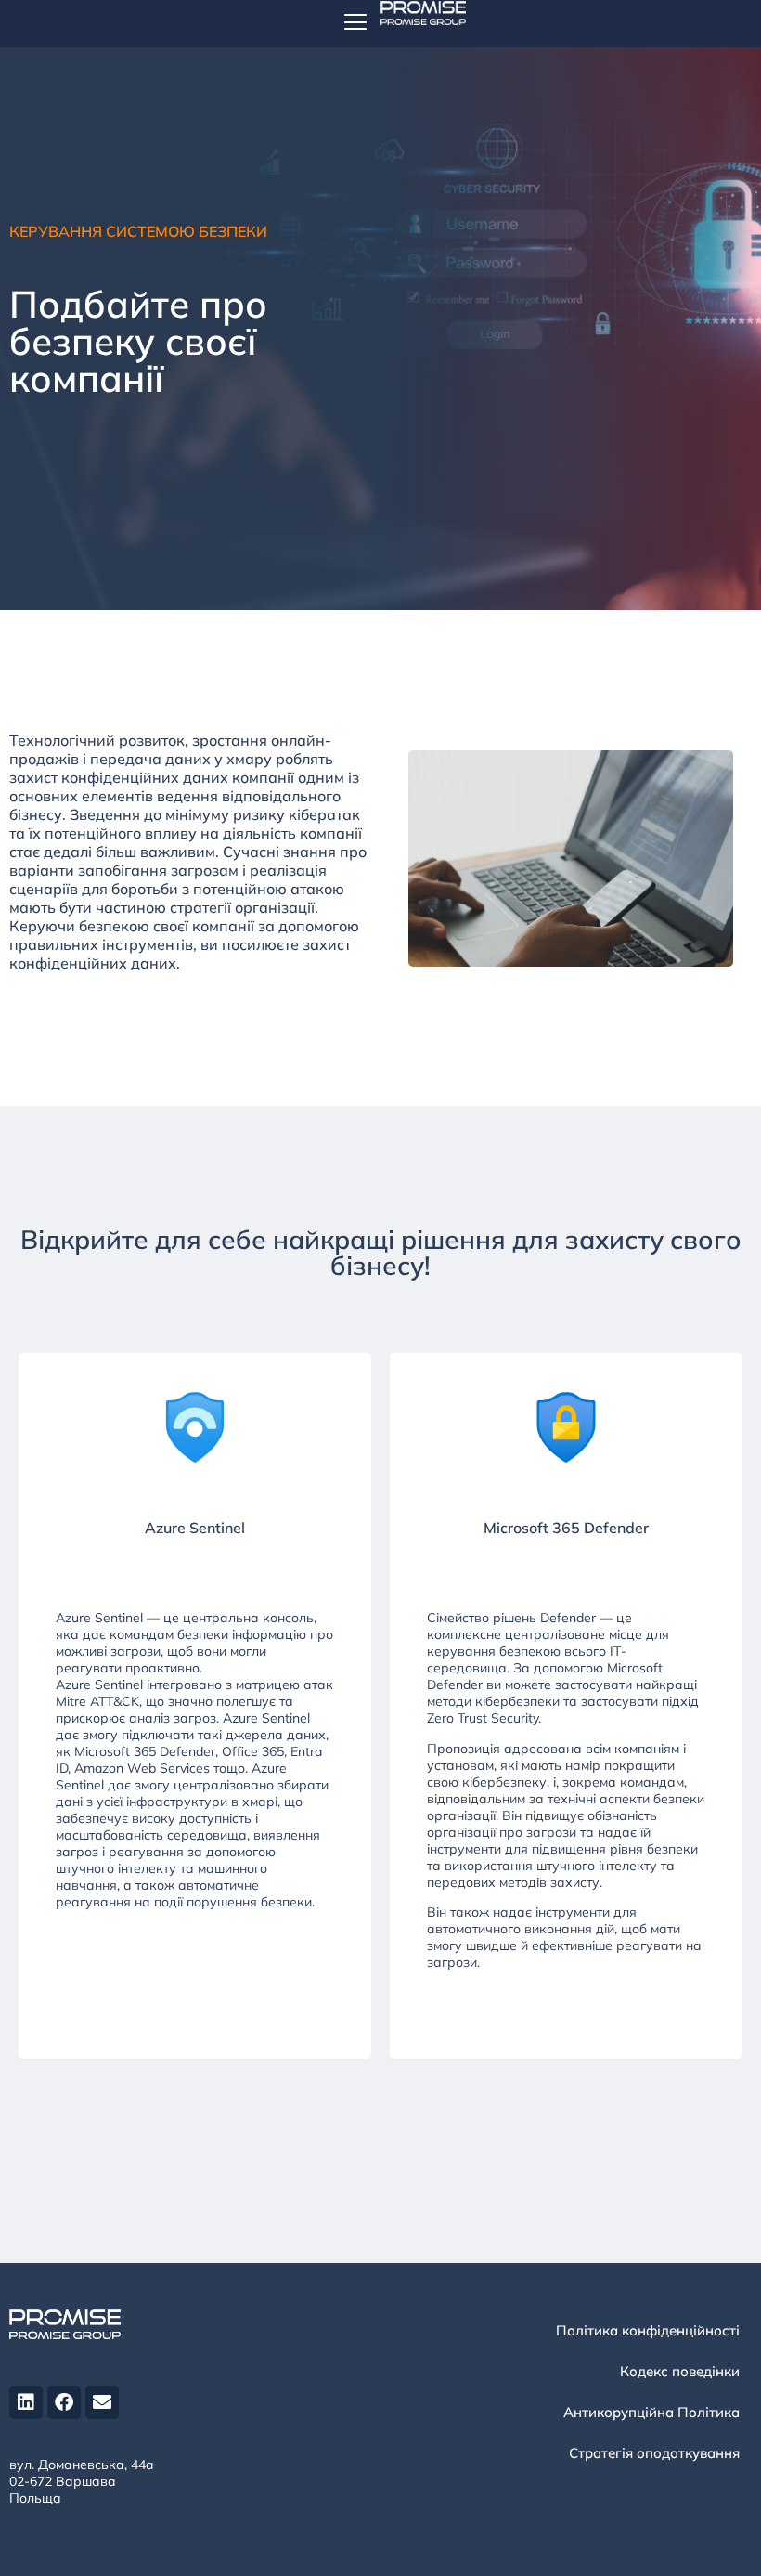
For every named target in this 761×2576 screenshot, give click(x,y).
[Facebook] (64, 2402)
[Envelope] (102, 2402)
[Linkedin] (26, 2402)
